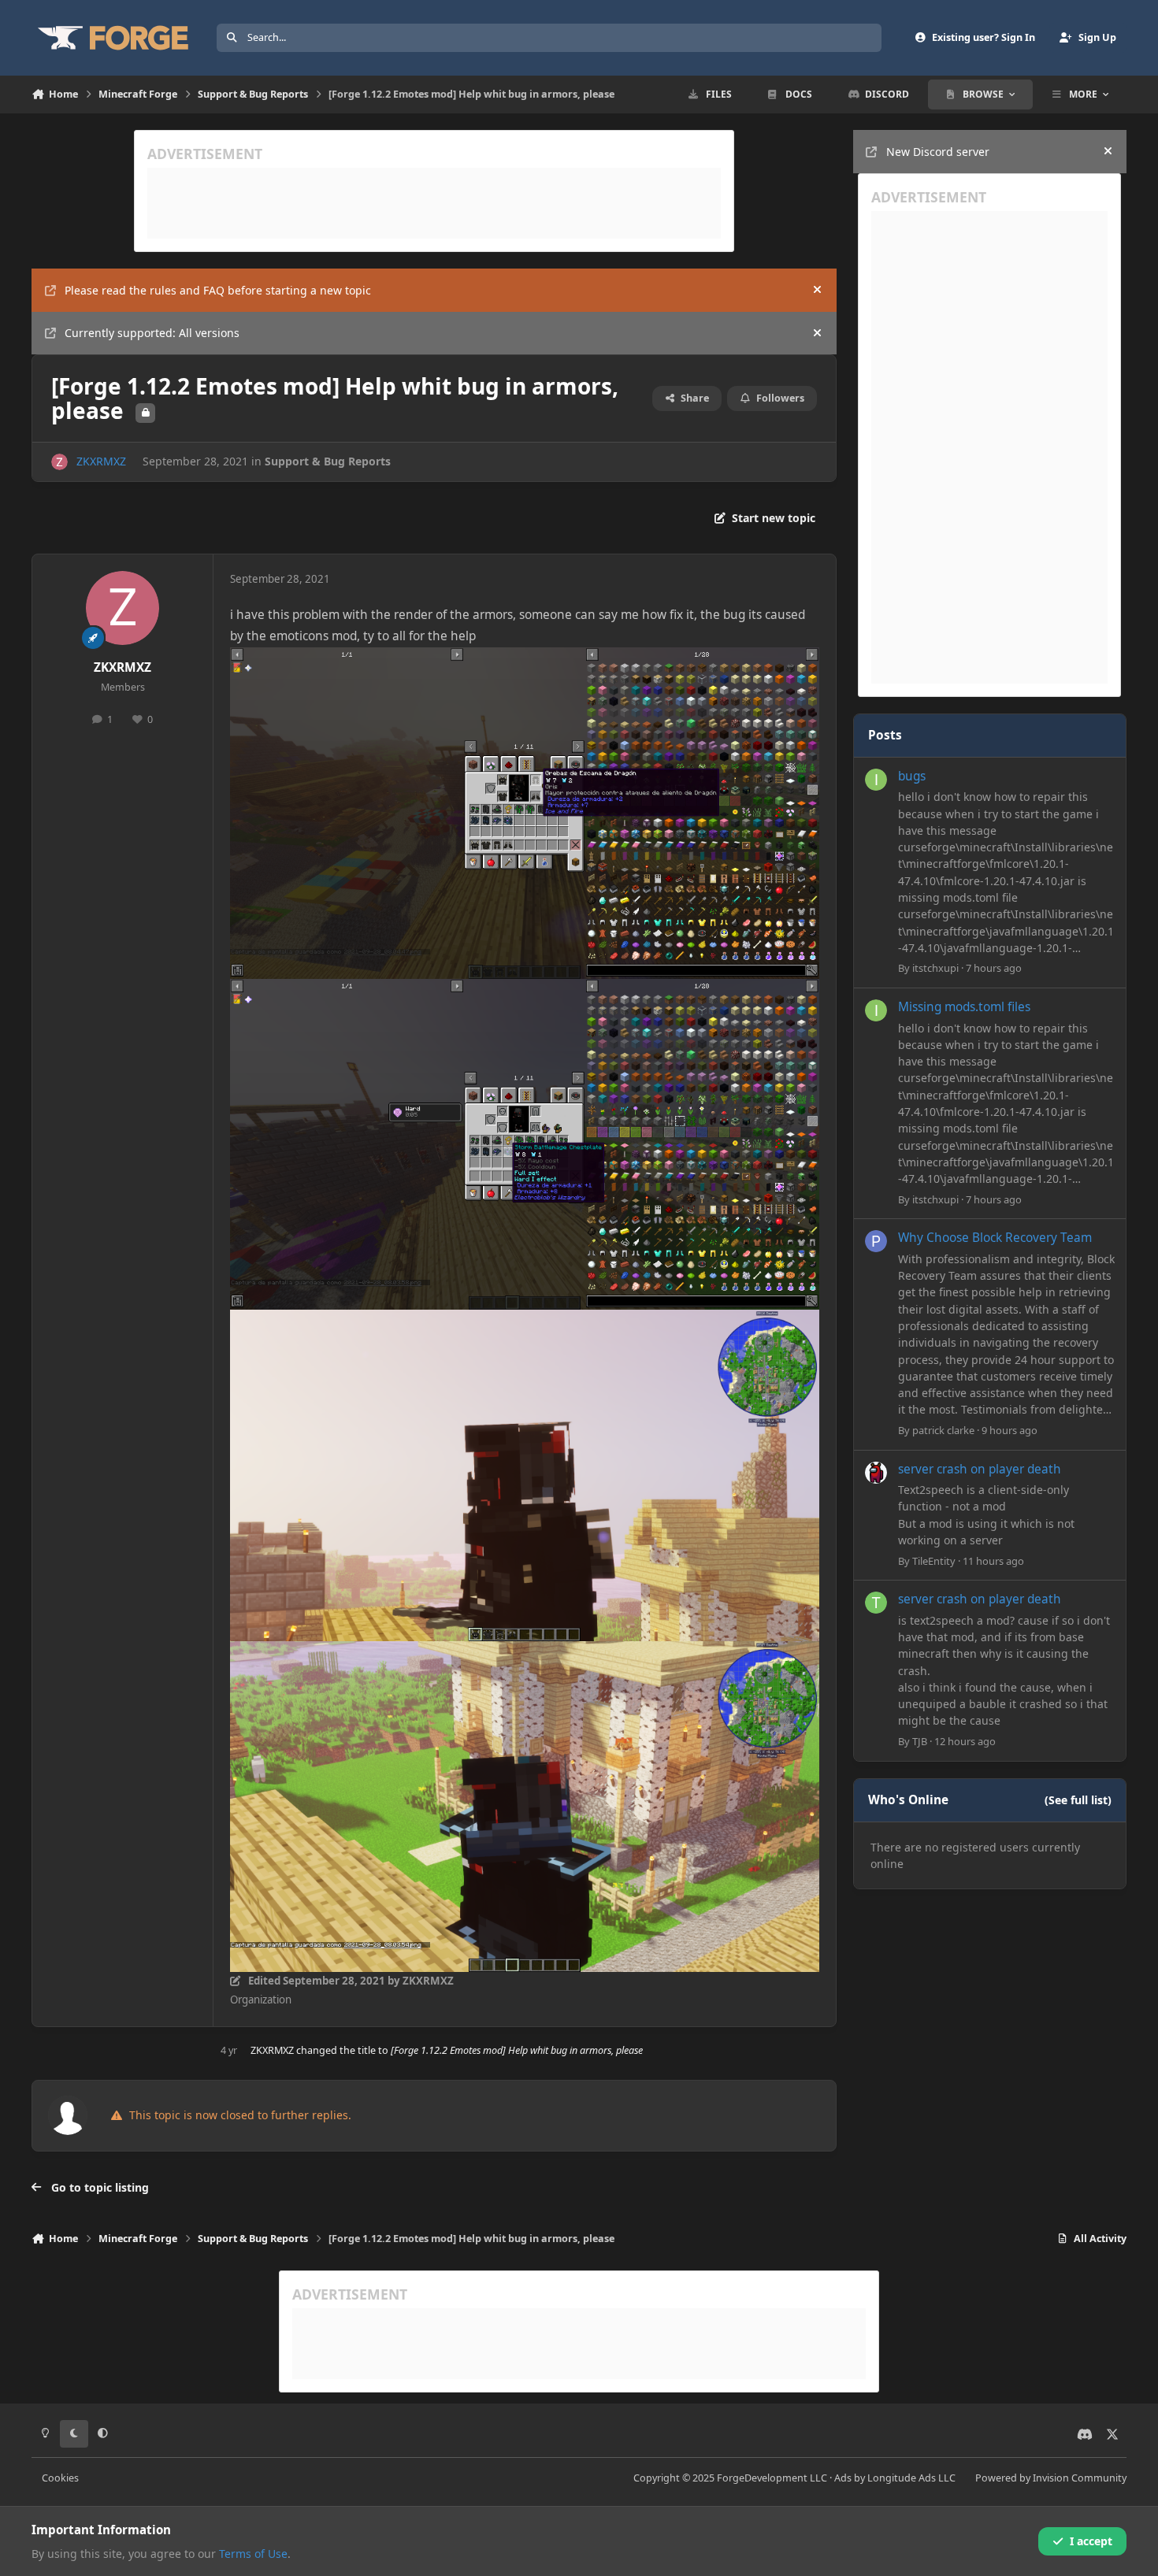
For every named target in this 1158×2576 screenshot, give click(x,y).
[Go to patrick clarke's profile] (876, 1241)
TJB (920, 1741)
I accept (1091, 2541)
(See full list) (1078, 1800)
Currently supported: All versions (152, 333)
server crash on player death (980, 1469)
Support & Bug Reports (328, 461)
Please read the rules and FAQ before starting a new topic (218, 290)
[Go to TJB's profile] (876, 1603)
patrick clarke (943, 1430)
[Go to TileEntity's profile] (876, 1473)
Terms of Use (253, 2554)
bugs (912, 776)
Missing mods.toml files (964, 1007)
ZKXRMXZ (101, 461)
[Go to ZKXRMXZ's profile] (59, 462)
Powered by (1051, 2478)
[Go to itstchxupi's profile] (876, 780)
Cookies (60, 2478)
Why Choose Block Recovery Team (995, 1238)
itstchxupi (935, 968)
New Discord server (938, 152)
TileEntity (934, 1561)
